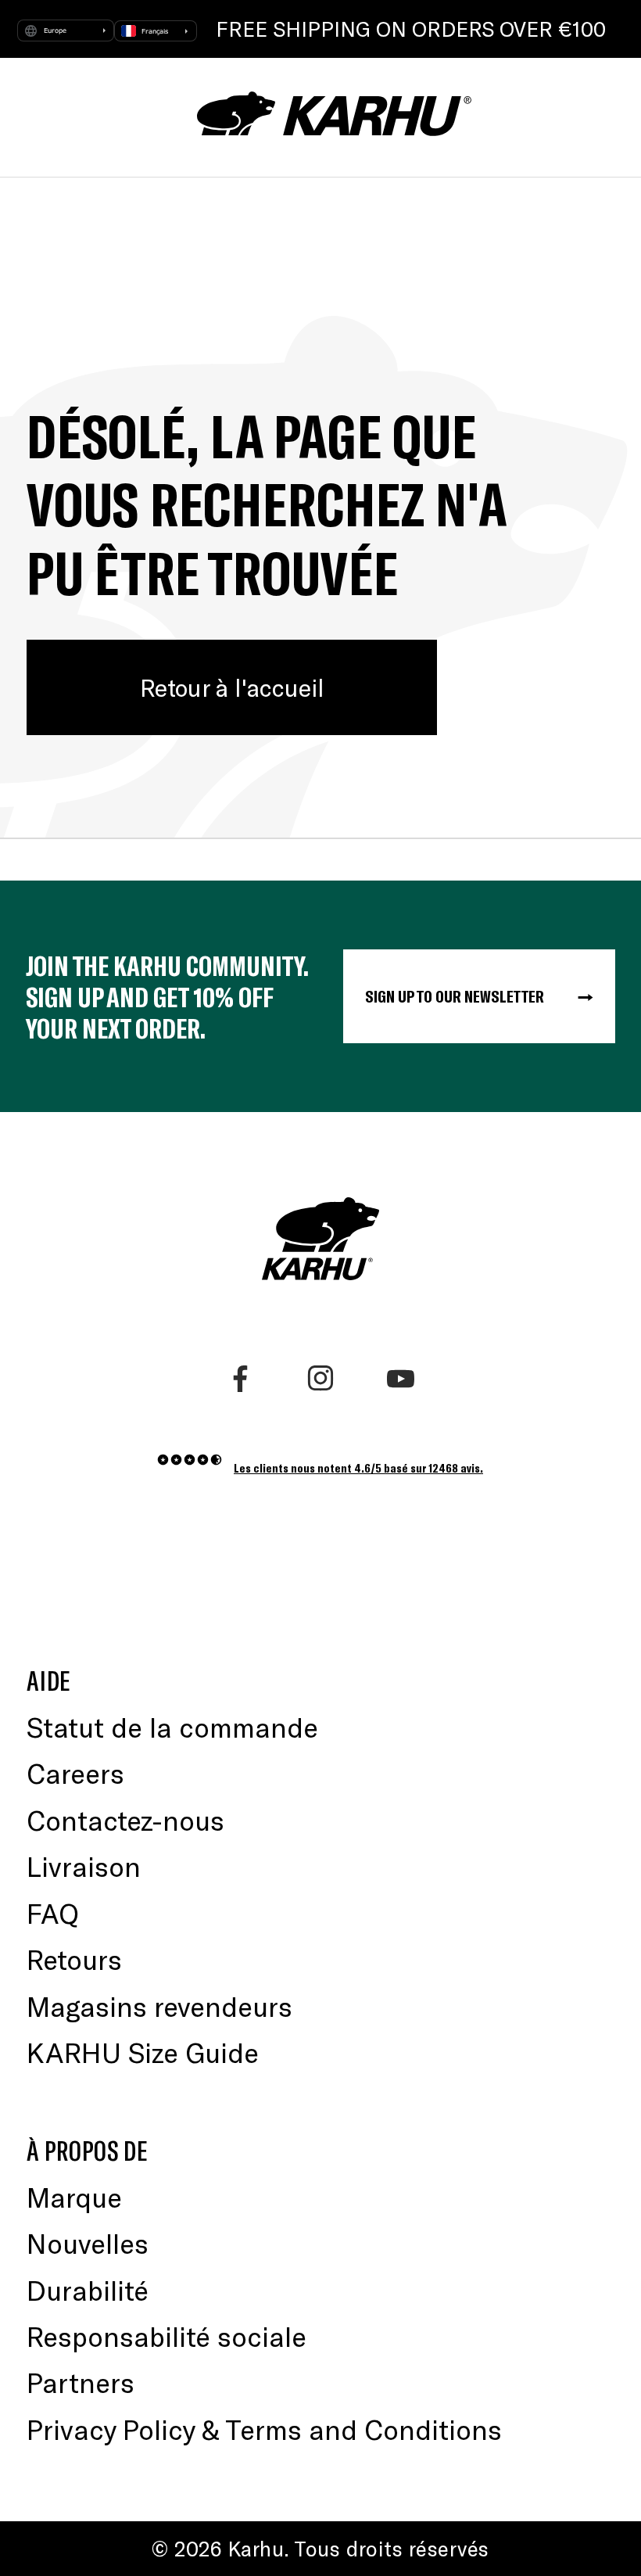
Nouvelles (88, 2243)
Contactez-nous (125, 1820)
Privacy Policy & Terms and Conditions (264, 2429)
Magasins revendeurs (159, 2006)
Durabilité (88, 2290)
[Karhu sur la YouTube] (400, 1379)
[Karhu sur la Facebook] (240, 1379)
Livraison (84, 1866)
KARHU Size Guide (143, 2052)
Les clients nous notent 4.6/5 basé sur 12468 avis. (358, 1467)
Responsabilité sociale (167, 2336)
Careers (75, 1773)
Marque (74, 2197)
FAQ (53, 1913)
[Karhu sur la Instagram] (320, 1379)
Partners (81, 2382)
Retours (74, 1959)
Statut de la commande (172, 1727)
